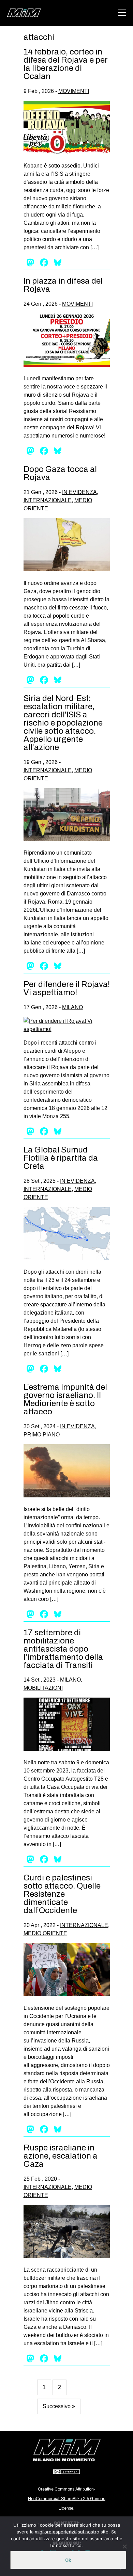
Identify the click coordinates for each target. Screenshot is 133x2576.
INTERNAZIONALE (48, 500)
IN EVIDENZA (79, 492)
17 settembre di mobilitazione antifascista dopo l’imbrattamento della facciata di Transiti (63, 1649)
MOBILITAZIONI (43, 1688)
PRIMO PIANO (42, 1435)
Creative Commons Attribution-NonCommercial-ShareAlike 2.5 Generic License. (67, 2499)
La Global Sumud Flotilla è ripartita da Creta (61, 1158)
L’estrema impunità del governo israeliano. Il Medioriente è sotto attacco (65, 1399)
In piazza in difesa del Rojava (63, 285)
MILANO (72, 1007)
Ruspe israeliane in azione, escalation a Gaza (61, 2156)
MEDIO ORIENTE (45, 1933)
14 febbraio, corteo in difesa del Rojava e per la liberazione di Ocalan (66, 64)
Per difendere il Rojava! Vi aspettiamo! (67, 988)
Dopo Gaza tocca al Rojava (60, 473)
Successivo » (59, 2406)
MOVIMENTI (74, 91)
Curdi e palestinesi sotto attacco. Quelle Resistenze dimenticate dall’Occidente (62, 1894)
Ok (68, 2560)
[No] (124, 2546)
